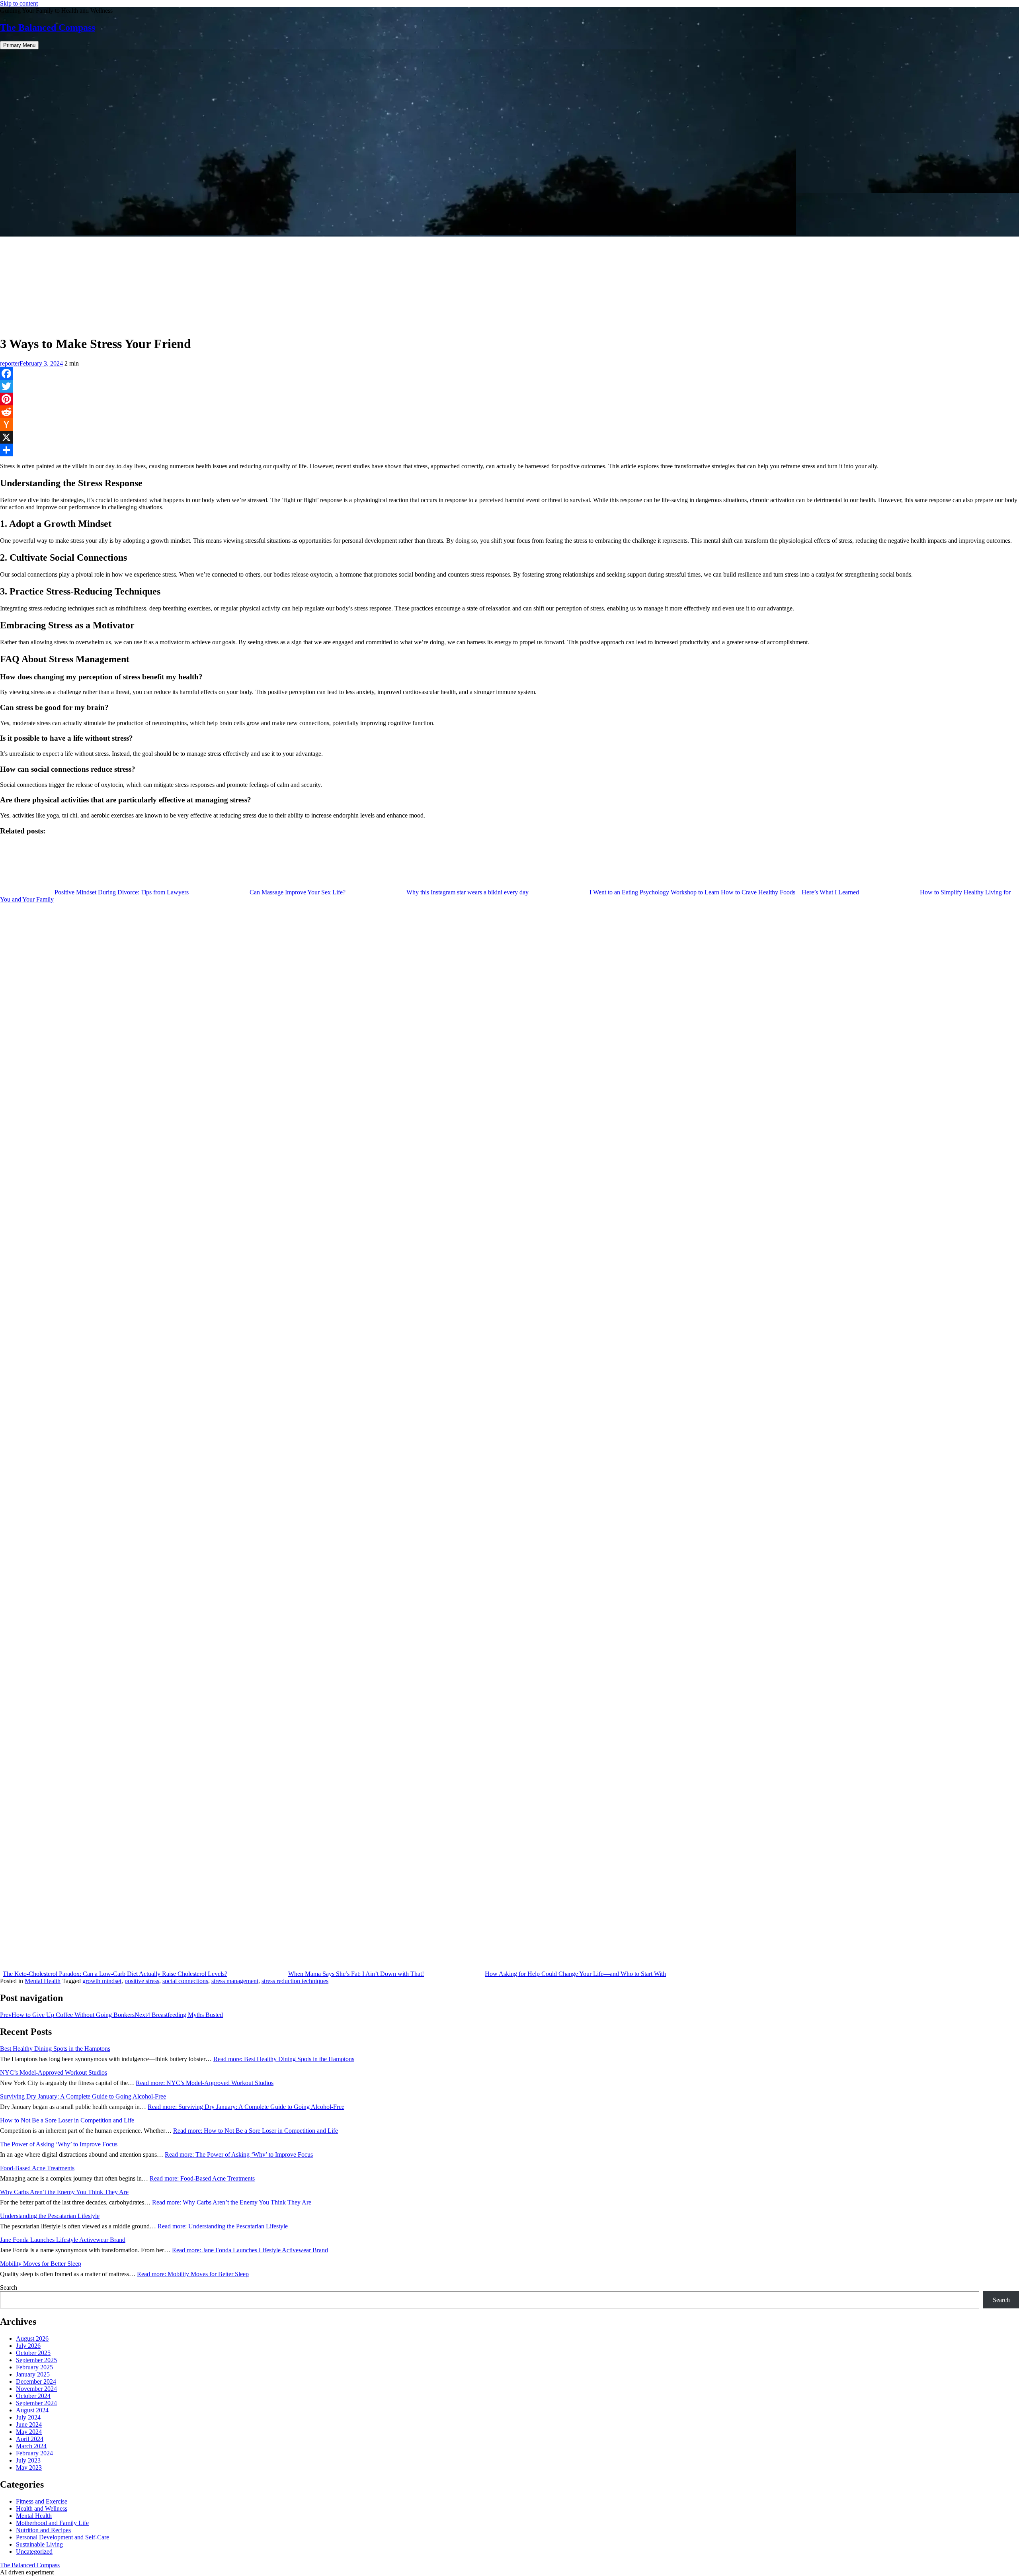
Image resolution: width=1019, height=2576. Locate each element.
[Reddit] (509, 412)
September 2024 (36, 2403)
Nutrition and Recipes (43, 2530)
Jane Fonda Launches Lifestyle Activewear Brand (63, 2240)
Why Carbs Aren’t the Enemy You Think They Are (64, 2192)
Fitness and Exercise (42, 2501)
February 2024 (34, 2453)
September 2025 (36, 2360)
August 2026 (32, 2338)
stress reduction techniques (295, 1981)
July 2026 (28, 2346)
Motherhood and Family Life (52, 2523)
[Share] (509, 450)
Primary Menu (19, 45)
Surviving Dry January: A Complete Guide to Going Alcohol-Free (83, 2096)
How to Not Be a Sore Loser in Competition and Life (67, 2120)
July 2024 (28, 2417)
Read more (284, 2059)
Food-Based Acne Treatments (37, 2168)
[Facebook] (509, 374)
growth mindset (102, 1981)
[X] (509, 437)
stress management (235, 1981)
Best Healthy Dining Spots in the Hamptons (55, 2049)
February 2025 (34, 2367)
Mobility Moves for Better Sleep (41, 2264)
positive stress (142, 1981)
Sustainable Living (39, 2544)
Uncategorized (34, 2552)
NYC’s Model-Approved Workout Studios (54, 2072)
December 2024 (36, 2381)
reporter (10, 363)
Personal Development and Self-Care (62, 2537)
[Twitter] (509, 386)
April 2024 (30, 2439)
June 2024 (29, 2424)
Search (9, 2287)
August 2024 (32, 2410)
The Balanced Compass (48, 27)
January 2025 (33, 2374)
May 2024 (29, 2432)
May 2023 (29, 2467)
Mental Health (43, 1981)
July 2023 (28, 2460)
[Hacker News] (509, 424)
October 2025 (33, 2353)
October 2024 (33, 2396)
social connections (185, 1981)
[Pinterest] (509, 399)
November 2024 (36, 2389)
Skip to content (19, 3)
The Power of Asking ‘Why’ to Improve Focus (59, 2144)
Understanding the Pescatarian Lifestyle (50, 2216)
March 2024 (31, 2446)
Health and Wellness (42, 2509)
